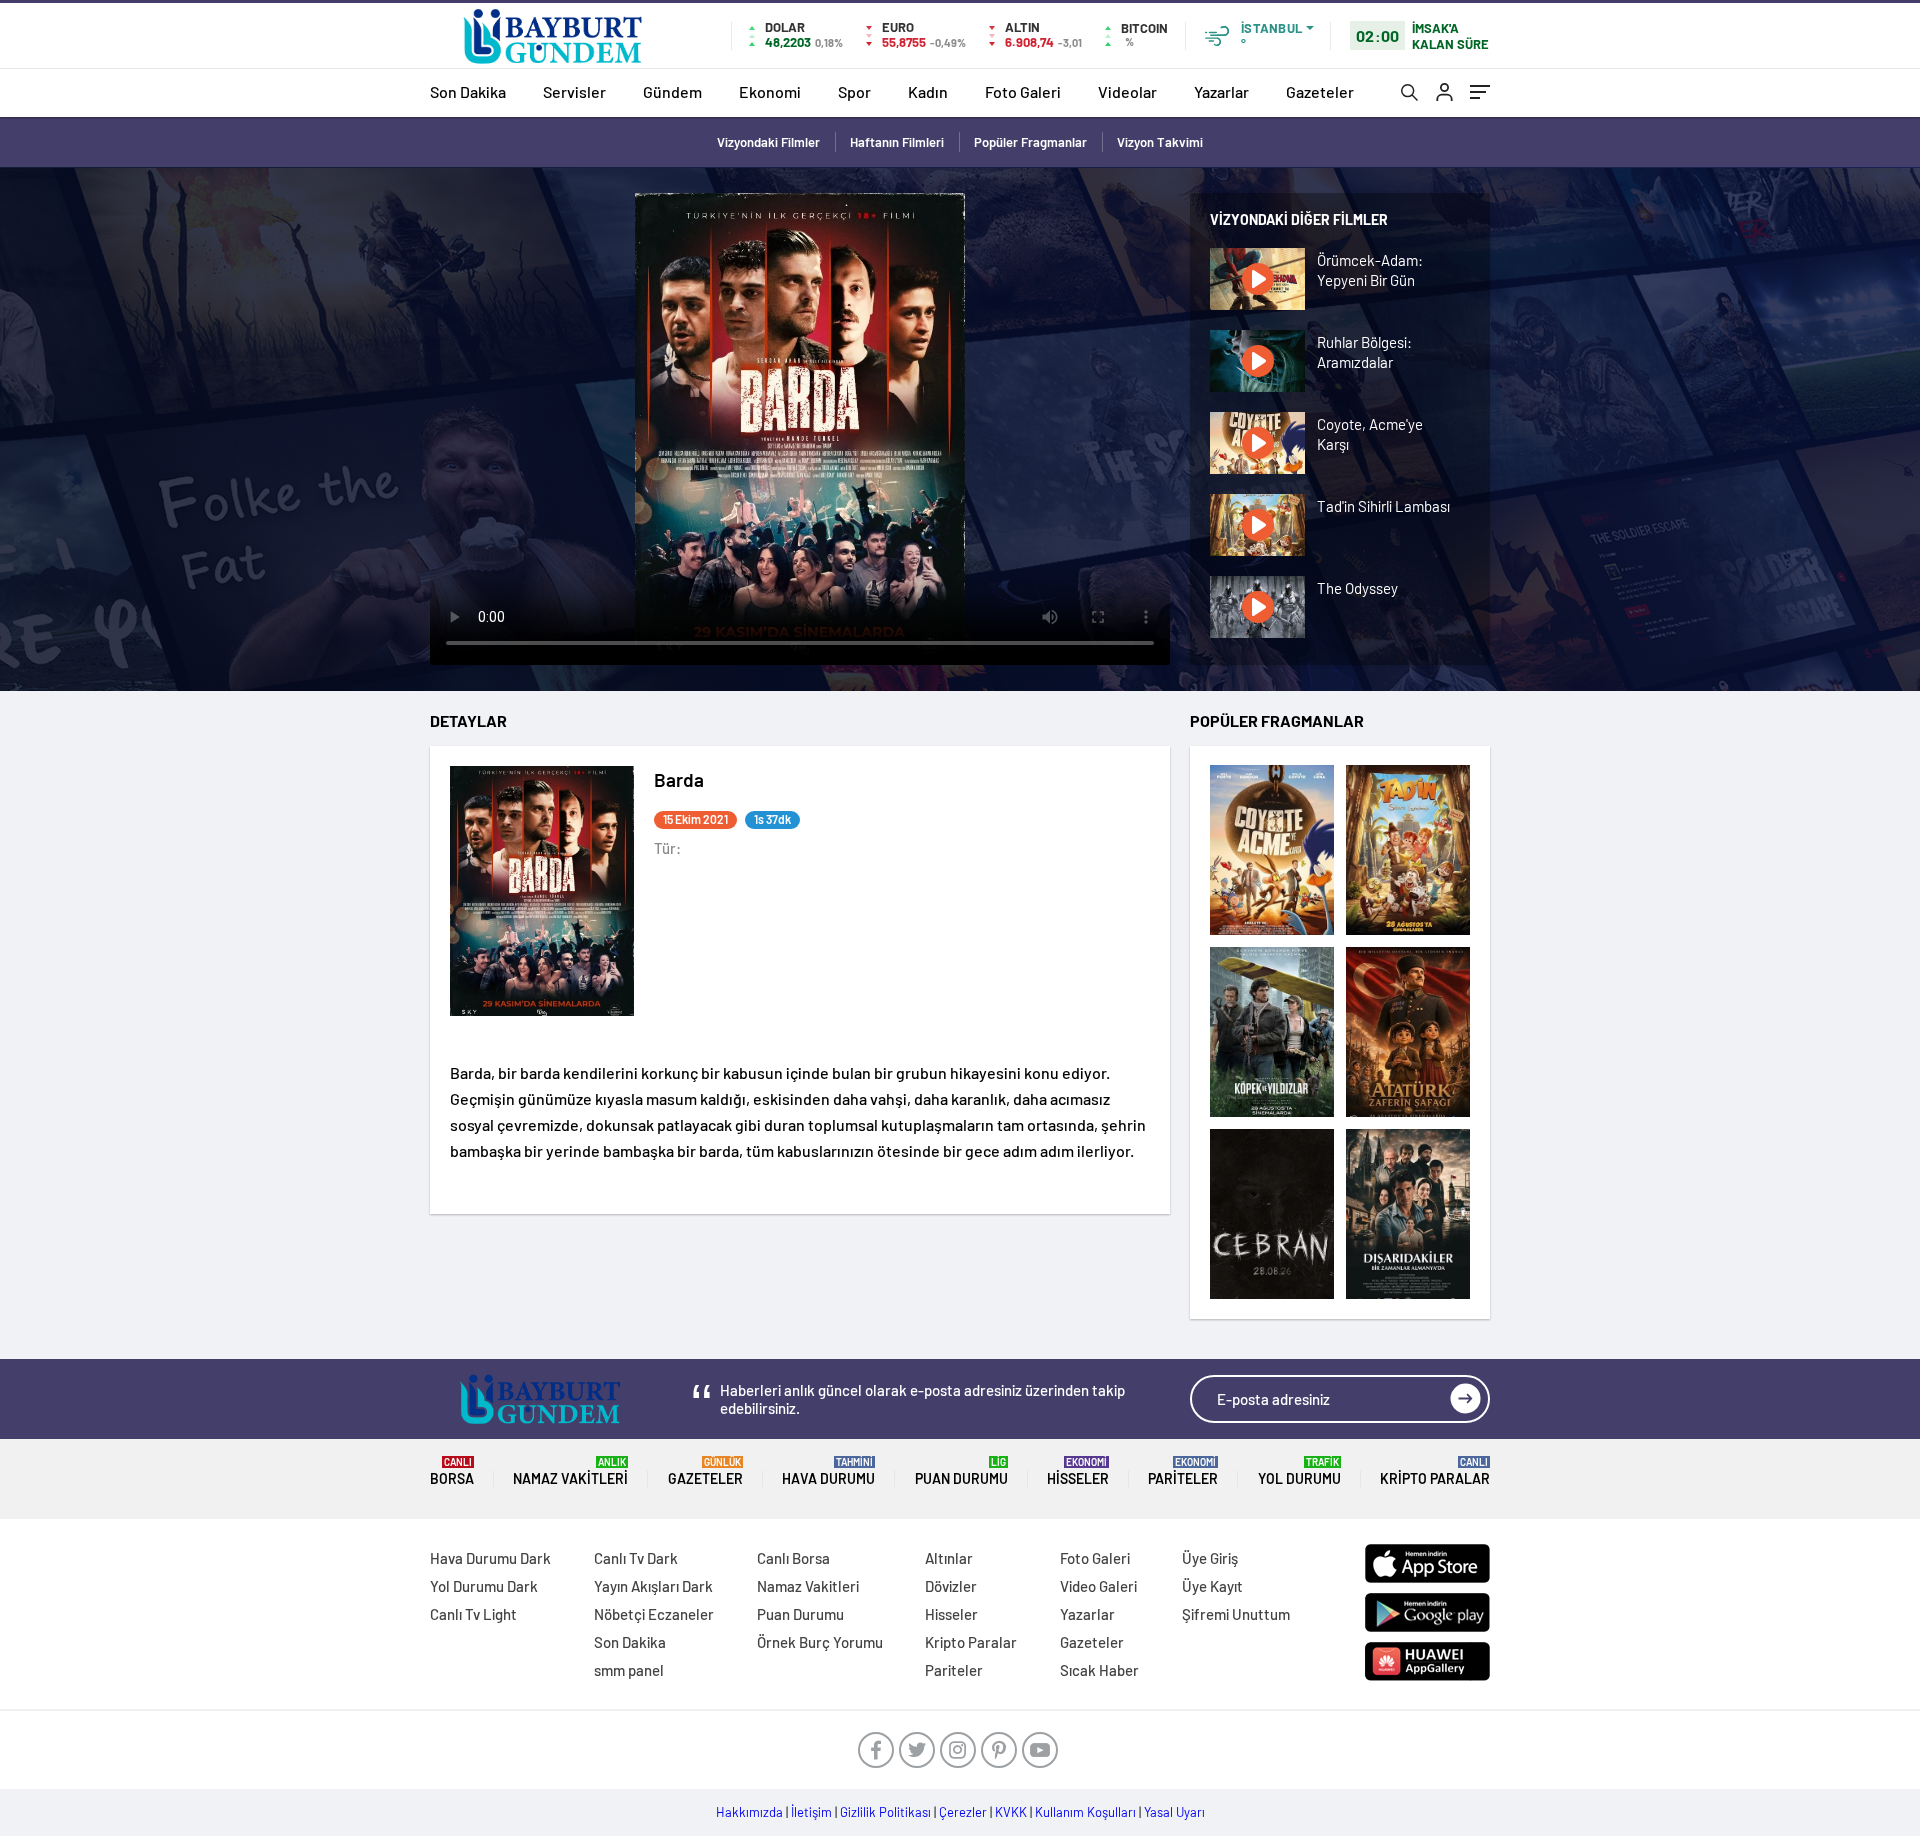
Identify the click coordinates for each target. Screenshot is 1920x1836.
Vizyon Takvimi (1160, 142)
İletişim (811, 1812)
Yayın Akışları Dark (653, 1586)
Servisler (574, 91)
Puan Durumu (961, 1471)
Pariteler (1183, 1471)
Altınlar (949, 1558)
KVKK (1011, 1812)
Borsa (452, 1471)
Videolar (1127, 91)
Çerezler (963, 1812)
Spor (854, 91)
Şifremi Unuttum (1236, 1614)
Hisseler (1078, 1471)
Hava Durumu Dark (490, 1558)
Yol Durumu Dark (484, 1586)
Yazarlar (1221, 91)
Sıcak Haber (1099, 1670)
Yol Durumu (1299, 1471)
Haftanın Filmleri (897, 142)
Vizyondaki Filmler (768, 142)
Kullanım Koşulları (1085, 1812)
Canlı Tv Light (473, 1614)
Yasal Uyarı (1174, 1812)
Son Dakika (468, 91)
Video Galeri (1098, 1586)
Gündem (672, 91)
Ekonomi (770, 91)
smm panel (629, 1670)
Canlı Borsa (793, 1558)
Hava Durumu (828, 1471)
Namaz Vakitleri (570, 1471)
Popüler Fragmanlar (1030, 142)
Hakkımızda (749, 1812)
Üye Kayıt (1212, 1586)
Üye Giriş (1210, 1558)
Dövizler (951, 1586)
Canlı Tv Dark (636, 1558)
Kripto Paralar (1435, 1471)
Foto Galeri (1023, 91)
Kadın (928, 91)
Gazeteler (1320, 91)
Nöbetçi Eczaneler (654, 1614)
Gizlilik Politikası (885, 1812)
